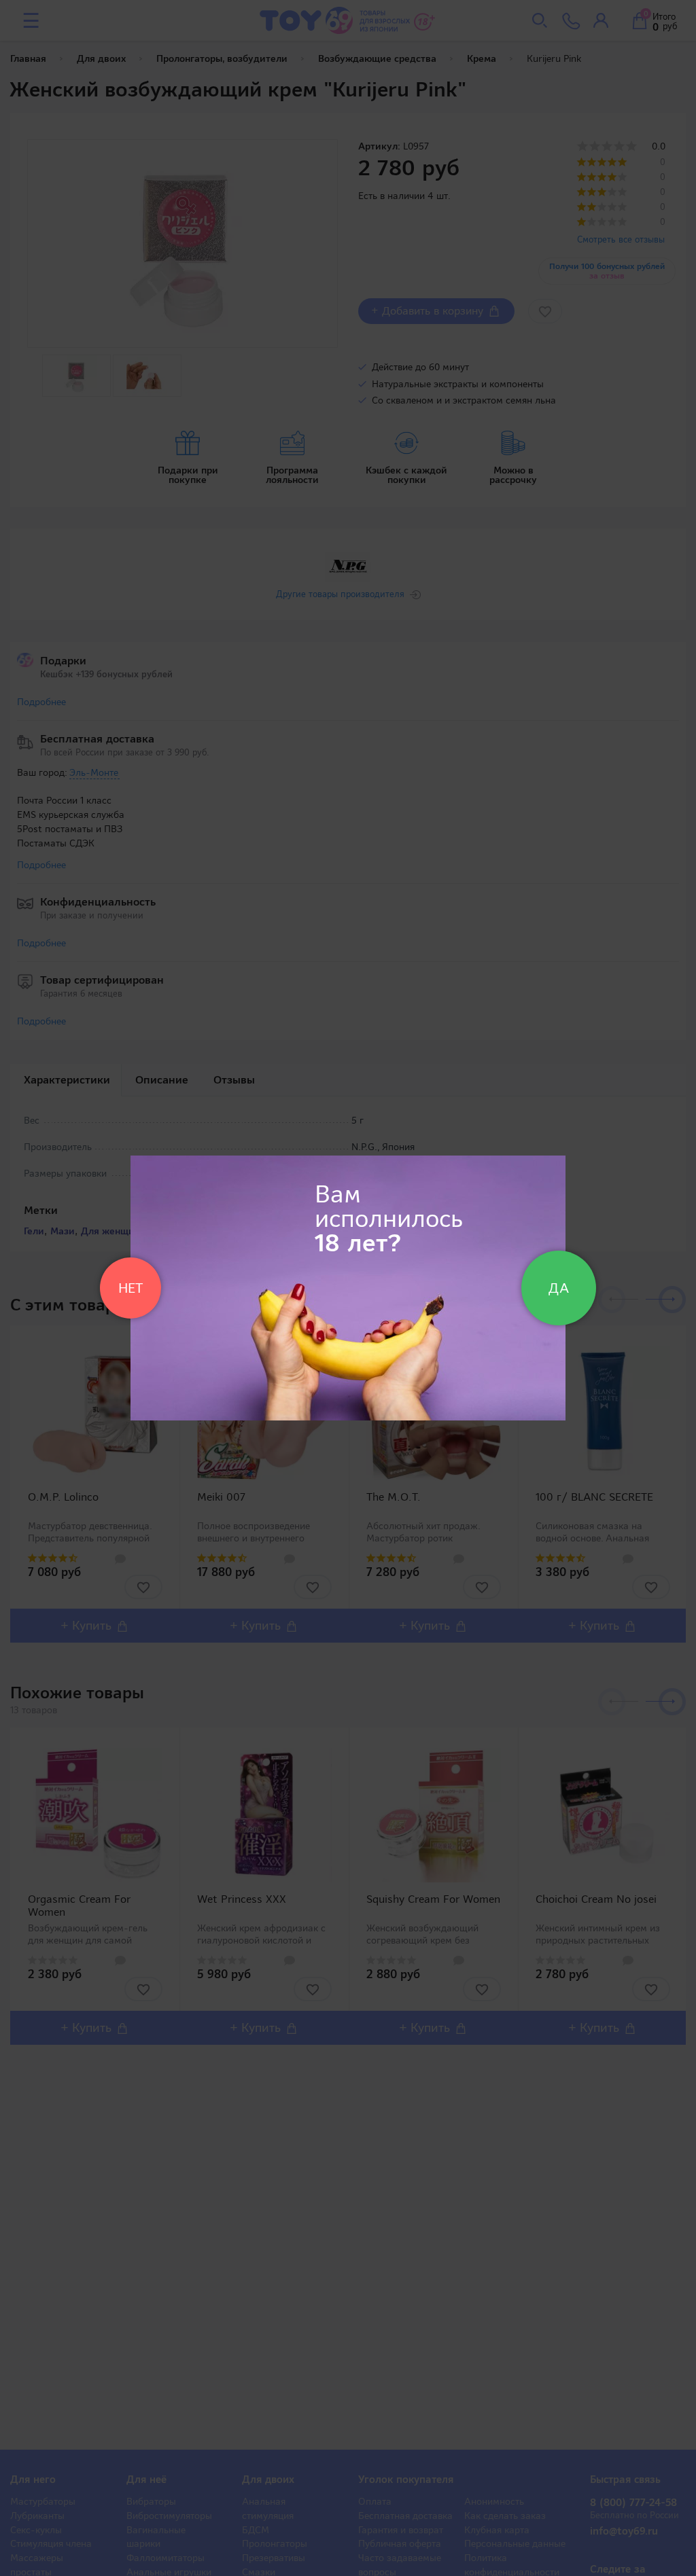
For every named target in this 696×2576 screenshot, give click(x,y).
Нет (130, 1288)
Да (559, 1288)
